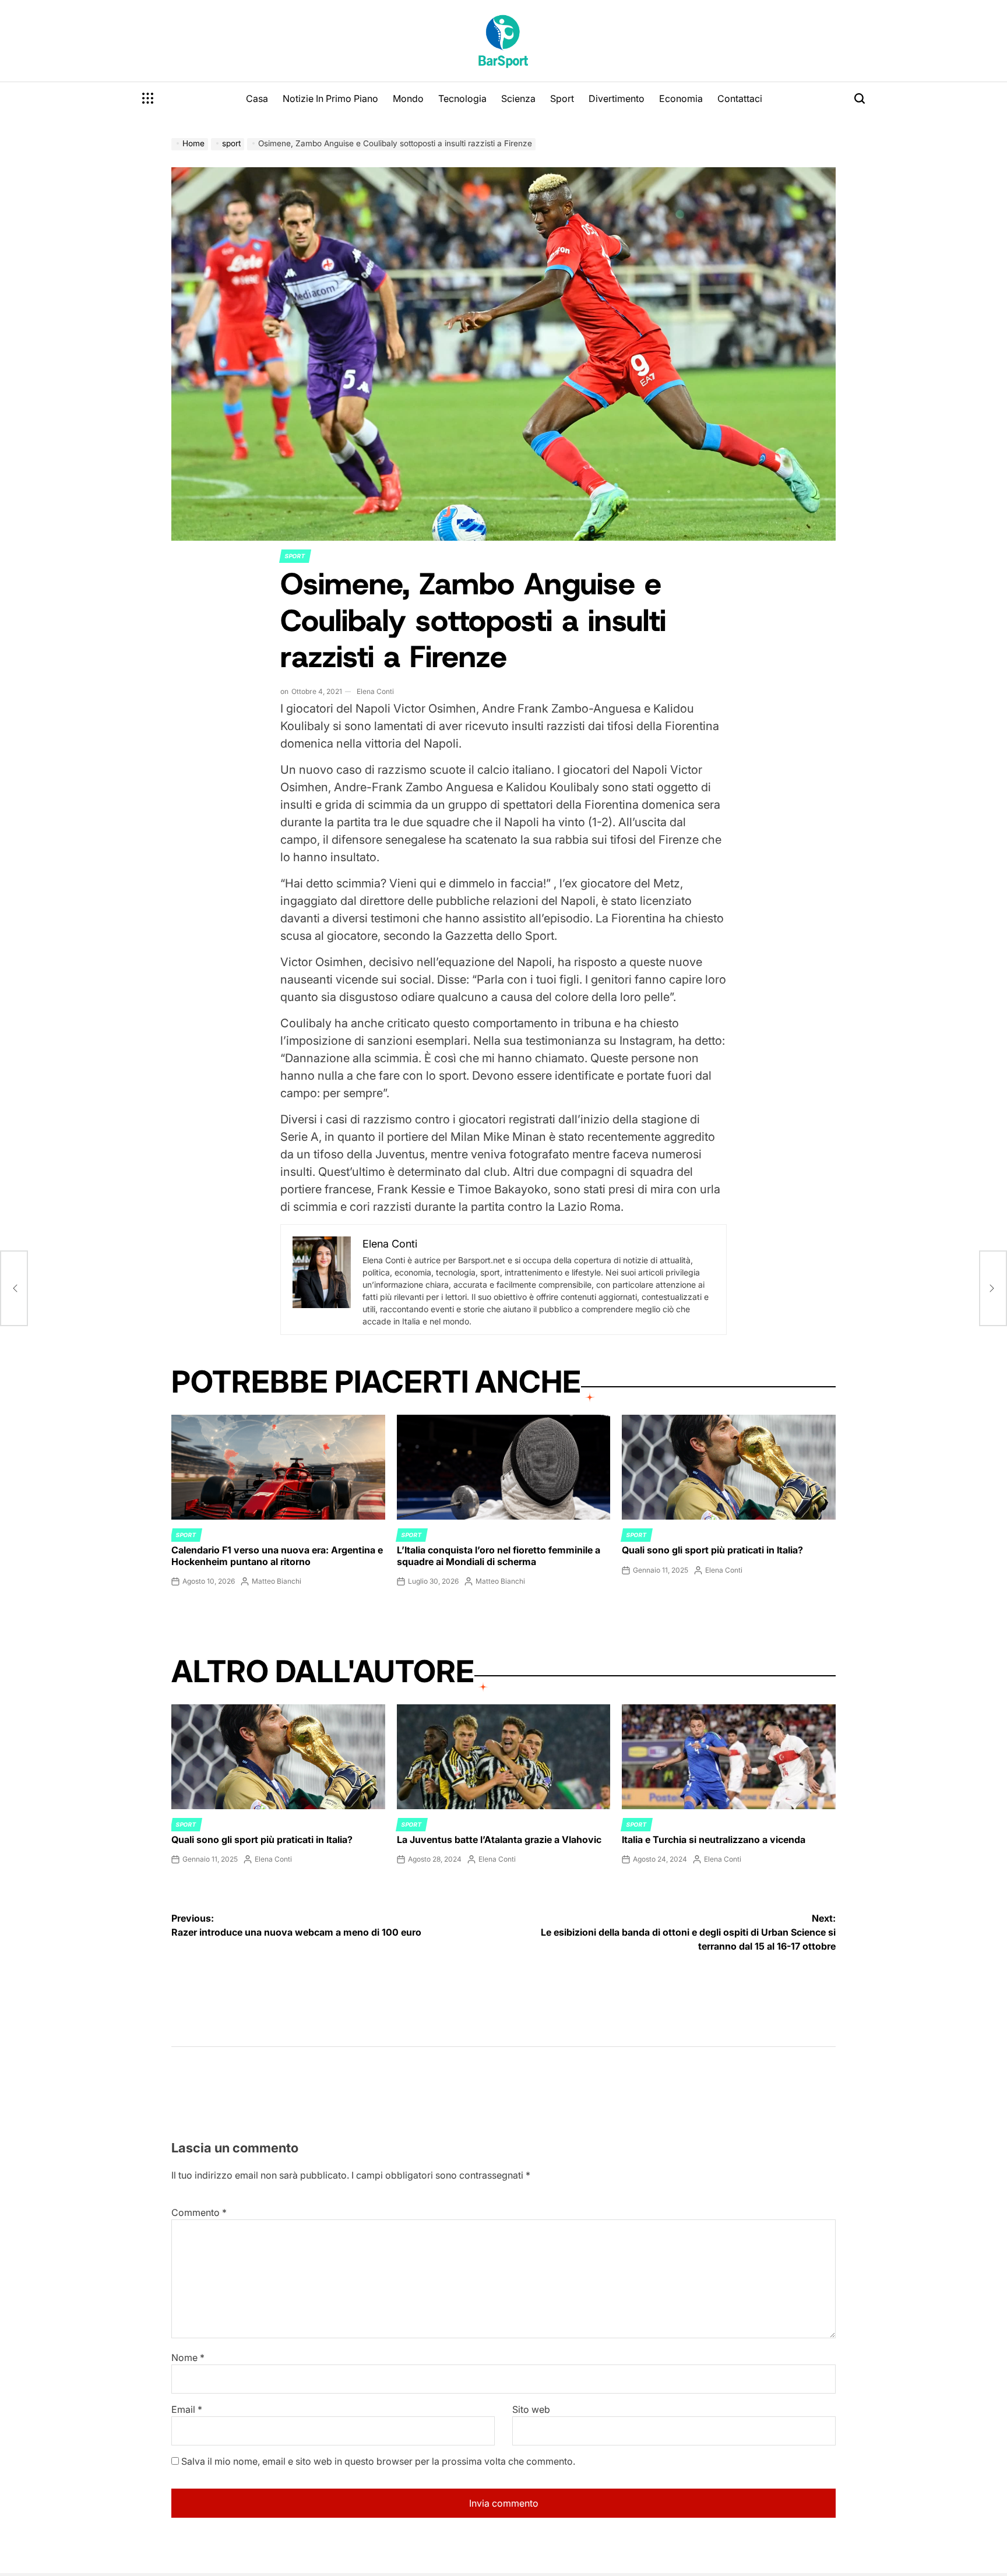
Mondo (408, 98)
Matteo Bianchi (277, 1581)
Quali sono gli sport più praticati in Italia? (712, 1550)
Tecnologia (462, 98)
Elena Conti (375, 691)
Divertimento (617, 98)
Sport (562, 98)
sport (295, 556)
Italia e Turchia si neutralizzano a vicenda (714, 1840)
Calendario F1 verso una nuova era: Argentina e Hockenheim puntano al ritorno (277, 1555)
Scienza (518, 98)
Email (187, 2409)
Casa (257, 98)
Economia (681, 98)
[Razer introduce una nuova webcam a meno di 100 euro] (14, 1288)
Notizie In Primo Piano (330, 98)
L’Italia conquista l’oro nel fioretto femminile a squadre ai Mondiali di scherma (499, 1555)
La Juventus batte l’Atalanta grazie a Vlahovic (499, 1840)
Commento (199, 2212)
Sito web (531, 2409)
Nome (188, 2357)
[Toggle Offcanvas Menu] (148, 98)
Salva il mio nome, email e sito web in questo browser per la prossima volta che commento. (378, 2461)
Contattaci (740, 98)
